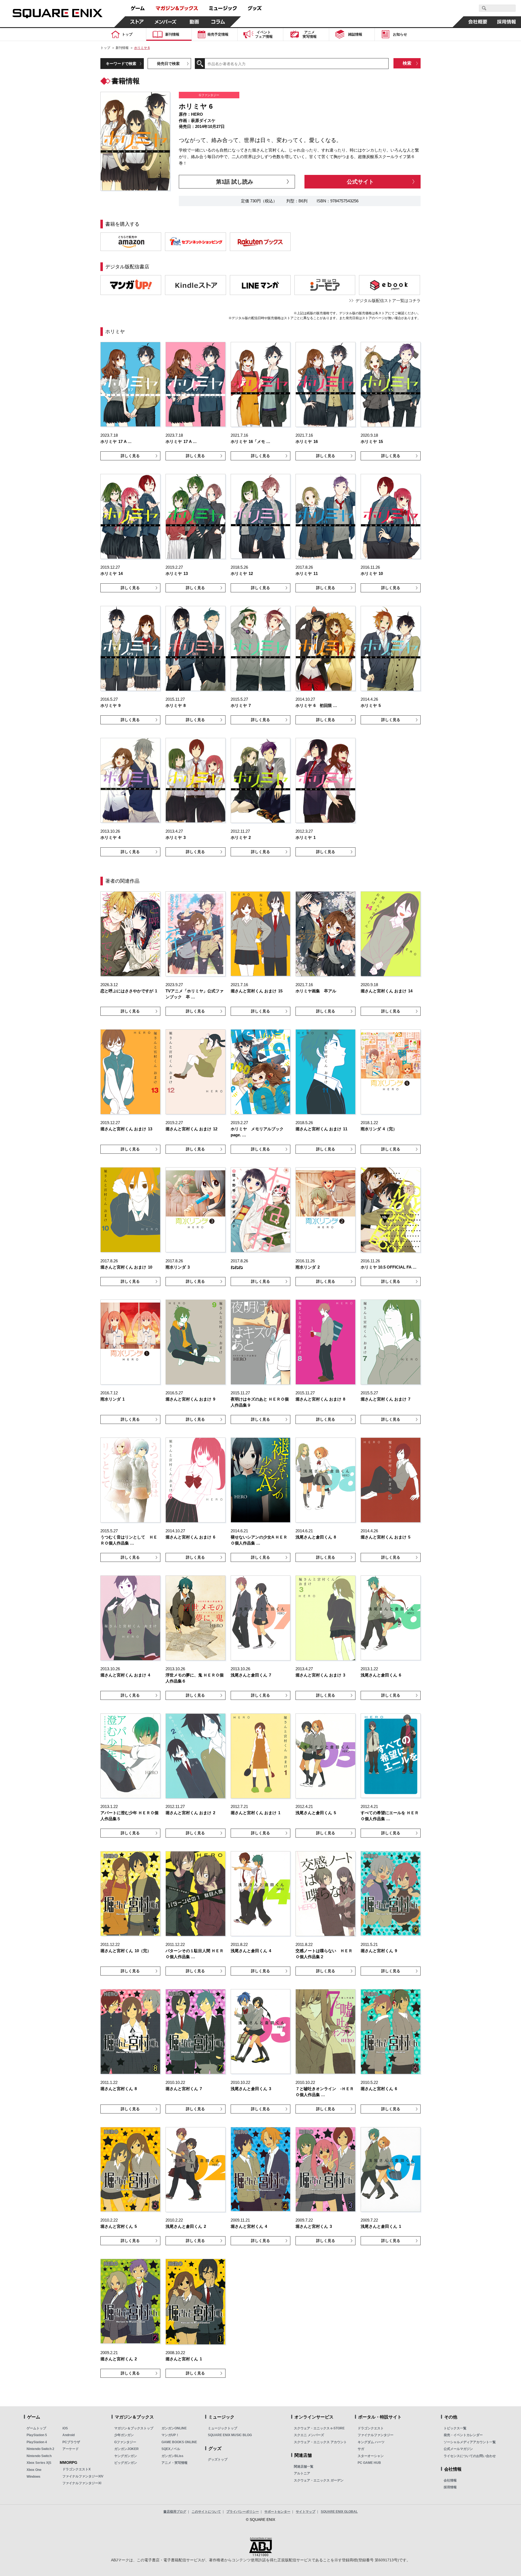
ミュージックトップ (223, 2428)
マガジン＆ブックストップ (134, 2428)
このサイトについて (206, 2512)
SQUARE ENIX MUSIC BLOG (230, 2435)
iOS (65, 2428)
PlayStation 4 (37, 2442)
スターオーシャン (371, 2456)
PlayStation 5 (37, 2435)
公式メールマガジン (458, 2449)
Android (69, 2435)
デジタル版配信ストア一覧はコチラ (388, 301)
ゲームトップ (36, 2428)
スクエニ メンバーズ (309, 2435)
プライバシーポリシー (243, 2512)
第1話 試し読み (235, 182)
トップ (105, 48)
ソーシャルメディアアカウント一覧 (470, 2442)
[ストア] (137, 22)
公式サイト (360, 182)
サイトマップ (306, 2512)
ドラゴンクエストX (77, 2469)
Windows (34, 2477)
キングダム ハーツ (371, 2442)
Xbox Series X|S (39, 2463)
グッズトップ (218, 2459)
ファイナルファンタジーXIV (83, 2476)
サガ (361, 2449)
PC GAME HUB (369, 2463)
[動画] (194, 22)
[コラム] (218, 22)
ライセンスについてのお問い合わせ (470, 2456)
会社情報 (450, 2480)
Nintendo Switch (39, 2456)
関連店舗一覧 (304, 2467)
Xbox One (34, 2470)
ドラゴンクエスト (371, 2428)
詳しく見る (130, 456)
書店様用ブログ (175, 2512)
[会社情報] (478, 22)
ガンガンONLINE (174, 2428)
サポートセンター (277, 2512)
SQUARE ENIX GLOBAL (339, 2512)
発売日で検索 (168, 64)
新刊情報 (122, 48)
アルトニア (302, 2473)
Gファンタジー (125, 2442)
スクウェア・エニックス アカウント (320, 2442)
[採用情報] (507, 22)
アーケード (71, 2449)
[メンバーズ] (166, 22)
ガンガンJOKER (126, 2449)
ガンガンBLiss (172, 2456)
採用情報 (450, 2487)
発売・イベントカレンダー (463, 2435)
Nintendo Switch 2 (40, 2449)
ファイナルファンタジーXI (82, 2483)
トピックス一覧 (455, 2428)
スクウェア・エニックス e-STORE (319, 2428)
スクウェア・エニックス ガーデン (319, 2480)
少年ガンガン (124, 2435)
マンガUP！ (170, 2435)
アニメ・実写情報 (174, 2463)
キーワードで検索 (121, 64)
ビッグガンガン (126, 2463)
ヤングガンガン (126, 2456)
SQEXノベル (171, 2449)
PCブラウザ (71, 2442)
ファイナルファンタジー (376, 2435)
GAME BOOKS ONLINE (179, 2442)
